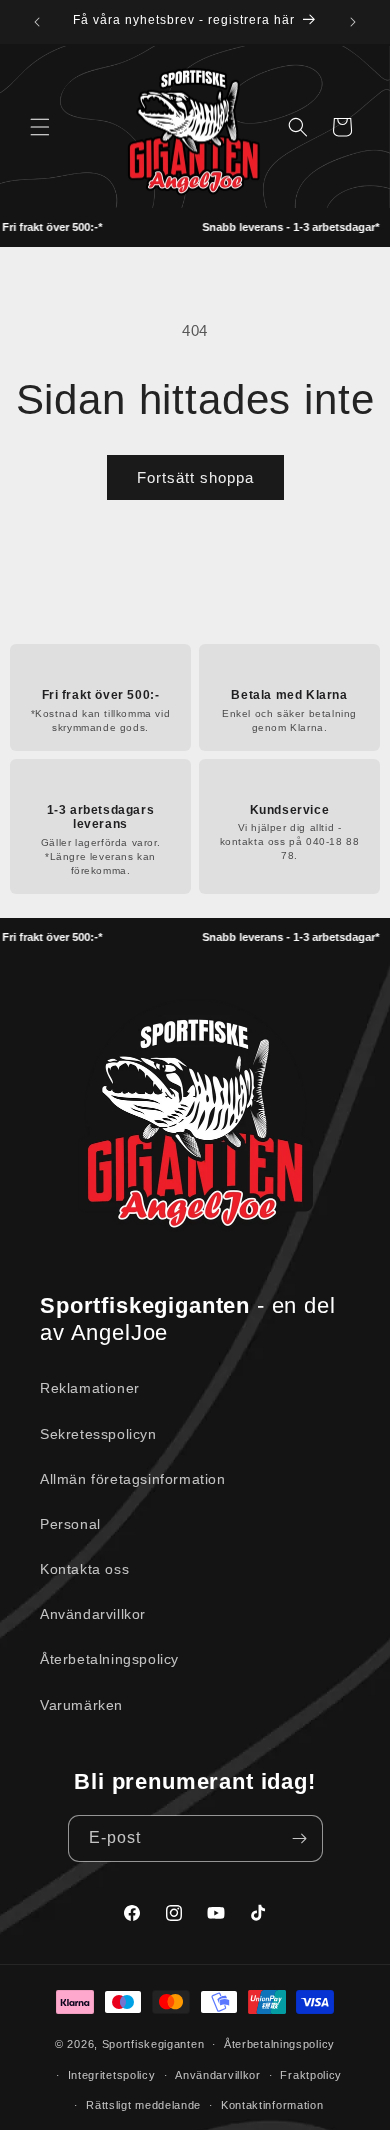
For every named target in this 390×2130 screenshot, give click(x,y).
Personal (70, 1524)
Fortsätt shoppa (195, 477)
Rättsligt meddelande (143, 2105)
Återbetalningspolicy (109, 1659)
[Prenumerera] (300, 1838)
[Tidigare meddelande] (37, 22)
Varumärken (81, 1705)
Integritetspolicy (112, 2075)
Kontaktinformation (272, 2105)
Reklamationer (90, 1388)
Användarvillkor (93, 1614)
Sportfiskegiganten (153, 2044)
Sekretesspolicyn (98, 1434)
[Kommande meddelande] (353, 22)
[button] (40, 127)
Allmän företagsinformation (133, 1479)
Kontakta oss (84, 1569)
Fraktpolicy (311, 2075)
